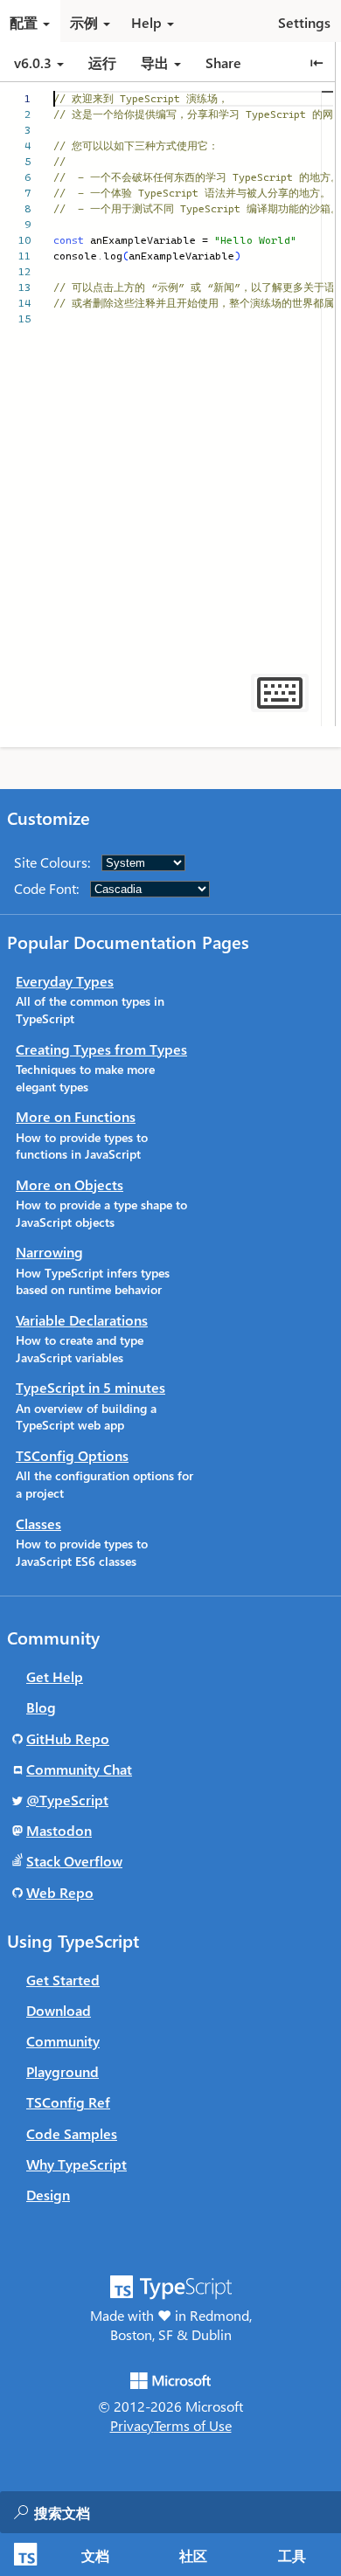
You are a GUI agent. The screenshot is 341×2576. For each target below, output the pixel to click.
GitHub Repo (68, 1738)
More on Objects (70, 1184)
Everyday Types (65, 981)
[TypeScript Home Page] (23, 2555)
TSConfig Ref (68, 2102)
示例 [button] (84, 22)
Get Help (55, 1676)
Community (63, 2041)
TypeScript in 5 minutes (90, 1387)
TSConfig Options (72, 1455)
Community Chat (79, 1769)
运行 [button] (102, 62)
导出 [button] (155, 62)
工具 (292, 2555)
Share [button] (223, 62)
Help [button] (146, 22)
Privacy (132, 2425)
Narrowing (49, 1252)
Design (48, 2195)
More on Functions (76, 1116)
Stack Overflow (74, 1861)
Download (59, 2010)
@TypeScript (67, 1800)
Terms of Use (193, 2425)
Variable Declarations (82, 1320)
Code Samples (72, 2133)
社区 (193, 2555)
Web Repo (60, 1892)
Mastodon (59, 1830)
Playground (63, 2071)
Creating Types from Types (101, 1049)
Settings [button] (304, 22)
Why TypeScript (77, 2164)
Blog (41, 1707)
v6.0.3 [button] (35, 62)
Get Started (63, 1980)
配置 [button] (24, 22)
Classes (38, 1523)
